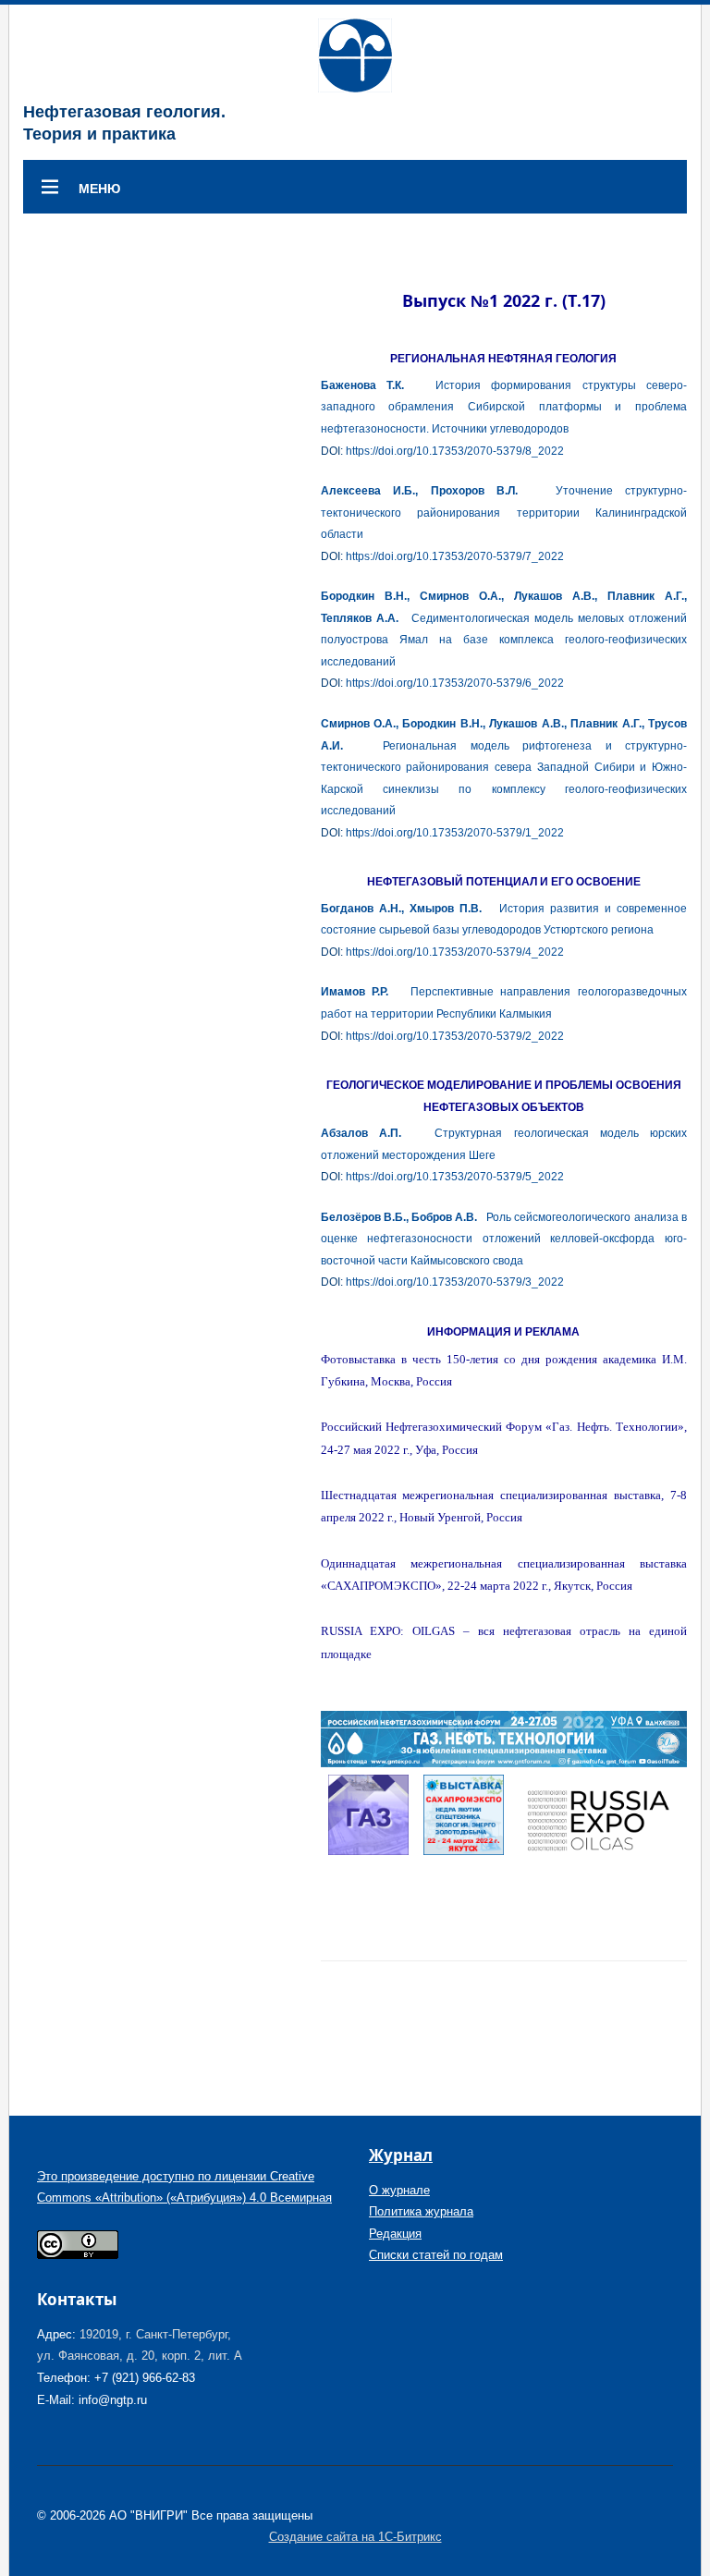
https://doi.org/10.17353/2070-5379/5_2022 (455, 1177)
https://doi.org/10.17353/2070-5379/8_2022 (455, 451)
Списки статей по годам (436, 2255)
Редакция (395, 2234)
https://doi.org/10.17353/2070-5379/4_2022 (455, 952)
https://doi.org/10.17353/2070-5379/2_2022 (455, 1036)
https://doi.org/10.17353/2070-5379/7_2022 (455, 556)
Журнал (401, 2155)
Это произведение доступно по (126, 2176)
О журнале (399, 2190)
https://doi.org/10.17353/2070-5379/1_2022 (455, 833)
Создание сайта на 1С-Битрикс (355, 2537)
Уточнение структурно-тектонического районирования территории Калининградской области (504, 513)
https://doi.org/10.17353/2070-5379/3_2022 (455, 1282)
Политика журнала (421, 2211)
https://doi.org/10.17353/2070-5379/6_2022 (455, 683)
